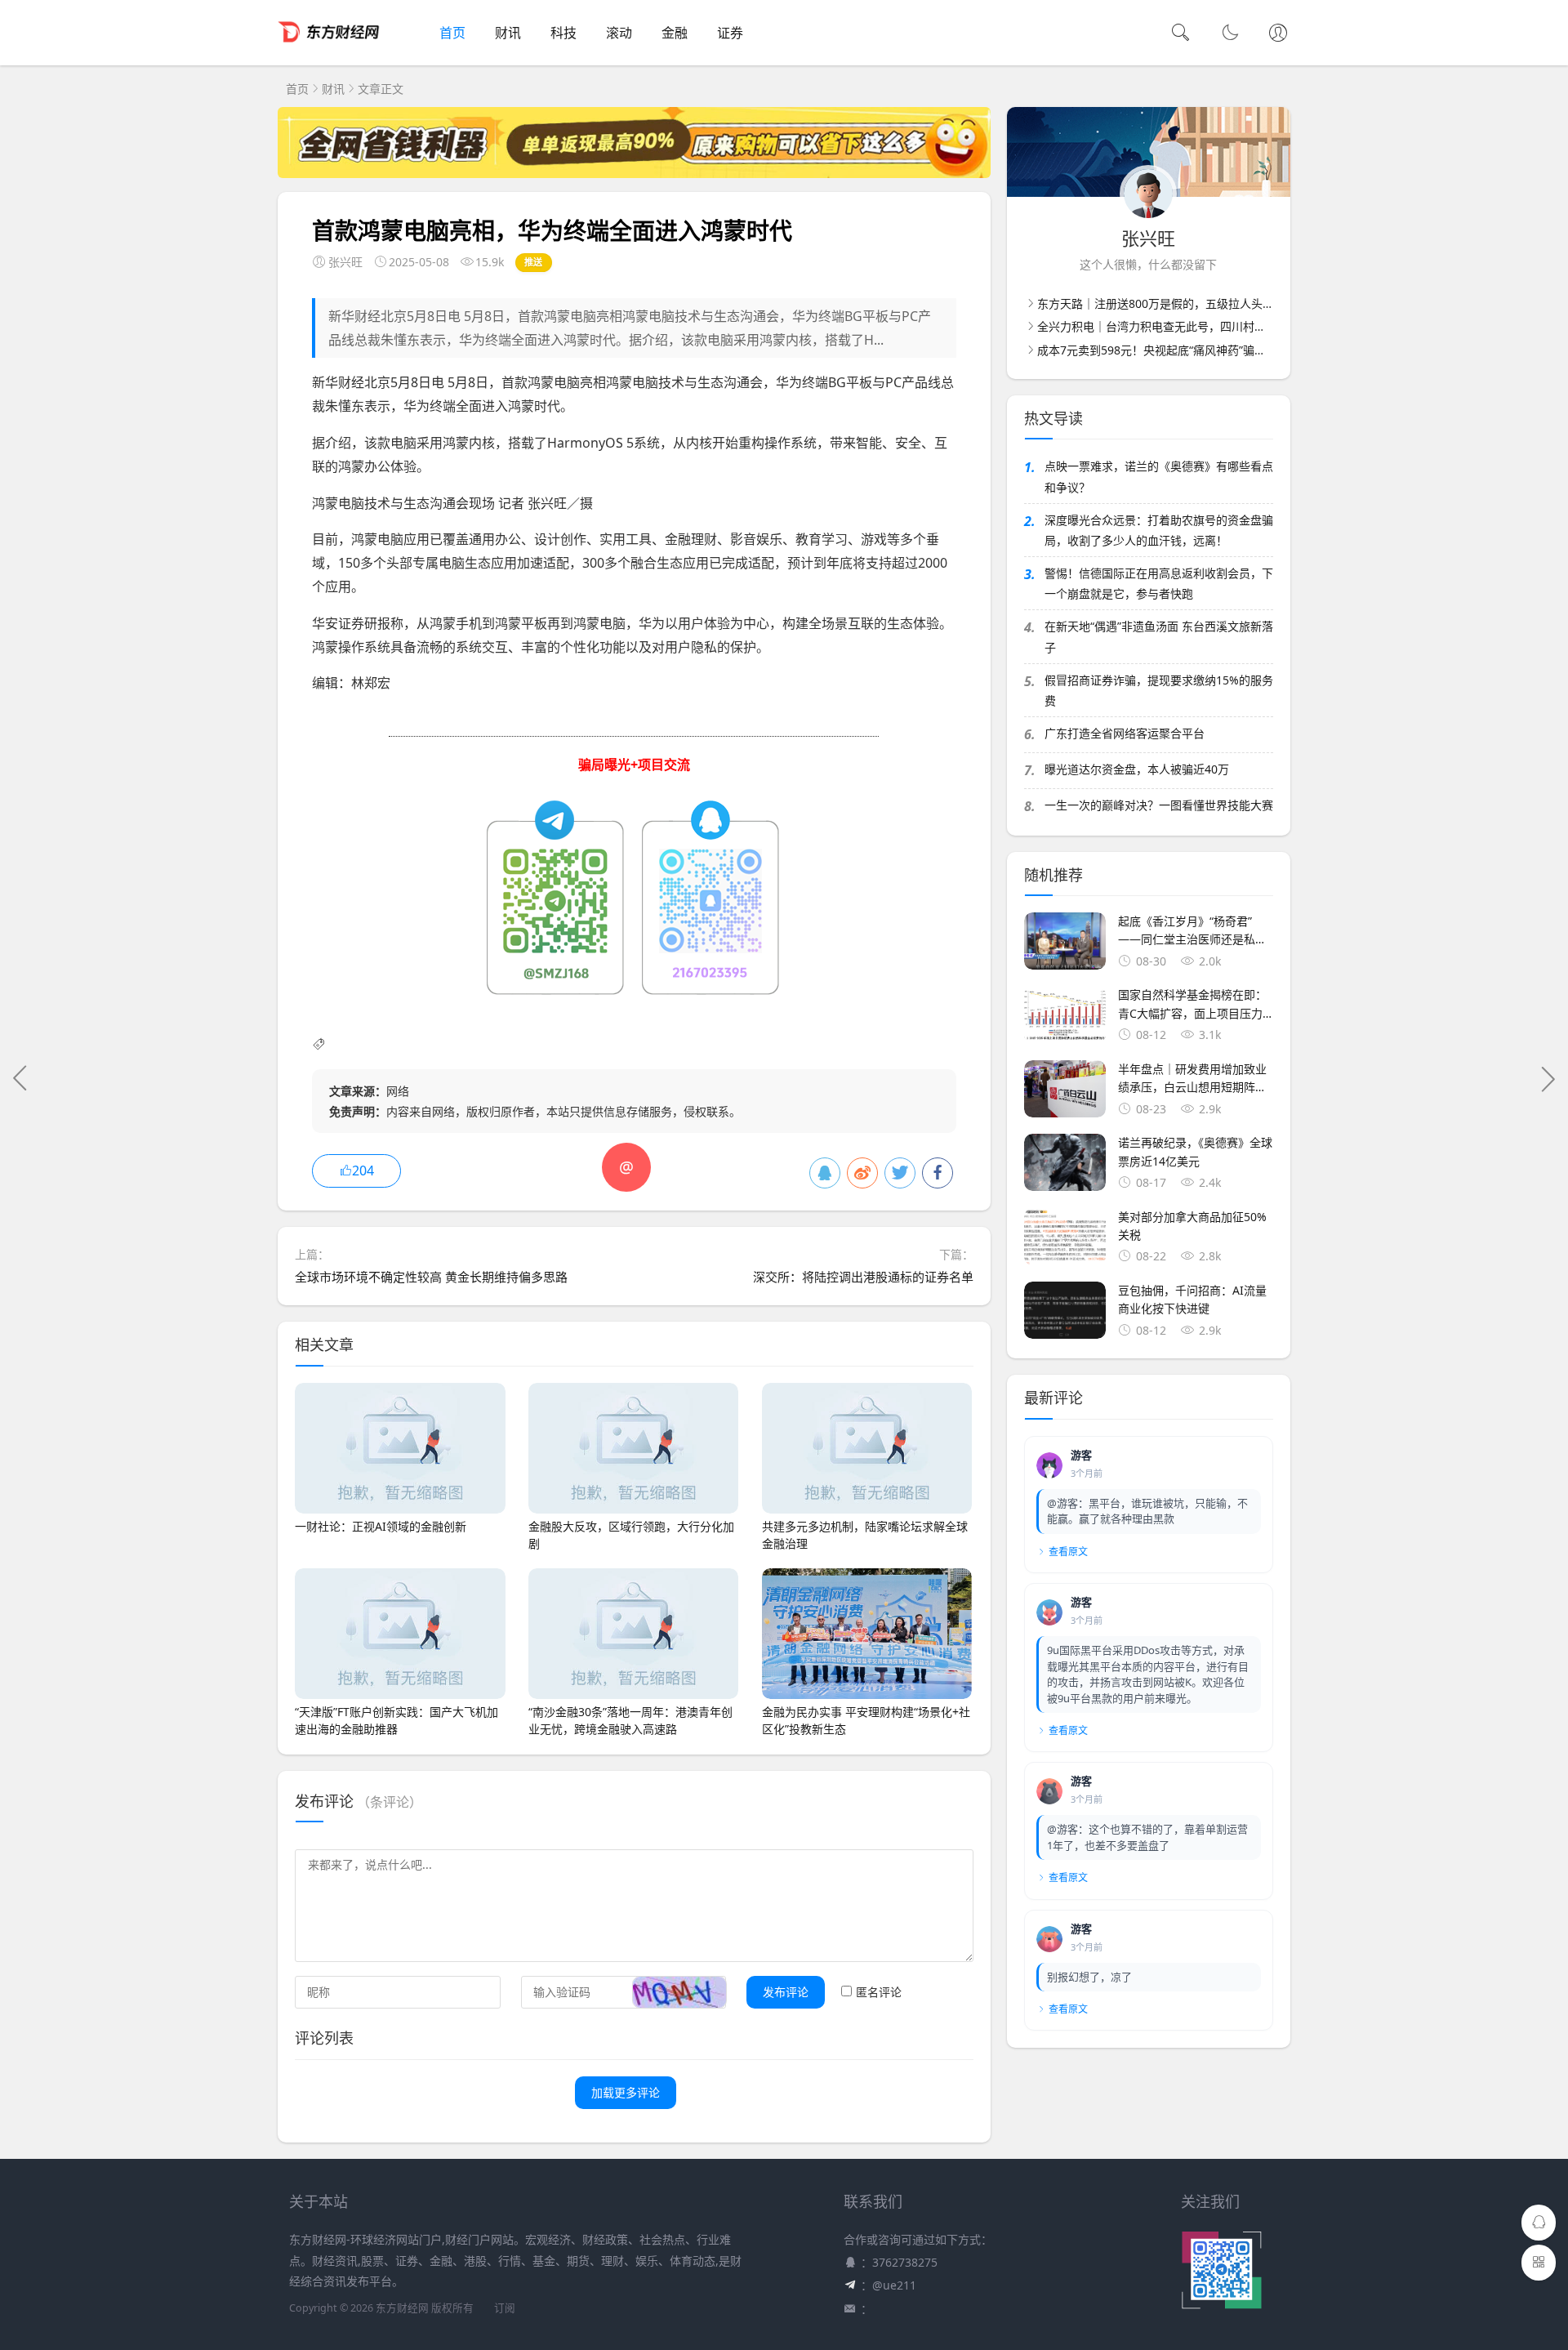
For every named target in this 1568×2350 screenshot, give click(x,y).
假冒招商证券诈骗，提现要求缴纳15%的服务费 (1159, 690)
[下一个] (1548, 1078)
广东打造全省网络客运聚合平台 (1125, 733)
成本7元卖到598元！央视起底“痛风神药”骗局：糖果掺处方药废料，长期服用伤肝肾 (1249, 350)
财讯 (508, 33)
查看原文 (1068, 1552)
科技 (563, 33)
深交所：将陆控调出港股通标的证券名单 (863, 1277)
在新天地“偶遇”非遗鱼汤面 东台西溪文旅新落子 (1159, 636)
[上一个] (20, 1078)
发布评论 (786, 1992)
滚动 (619, 33)
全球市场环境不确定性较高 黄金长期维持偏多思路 (431, 1277)
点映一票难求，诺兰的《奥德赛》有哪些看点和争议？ (1159, 476)
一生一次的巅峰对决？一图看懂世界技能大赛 (1159, 805)
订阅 (505, 2308)
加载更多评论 (626, 2092)
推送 (534, 262)
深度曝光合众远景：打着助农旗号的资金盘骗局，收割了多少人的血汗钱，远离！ (1159, 530)
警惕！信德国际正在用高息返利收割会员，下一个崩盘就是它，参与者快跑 (1159, 583)
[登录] (1278, 34)
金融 (675, 33)
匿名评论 (879, 1992)
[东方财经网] (329, 49)
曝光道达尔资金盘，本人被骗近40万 (1137, 769)
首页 (452, 33)
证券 (730, 33)
